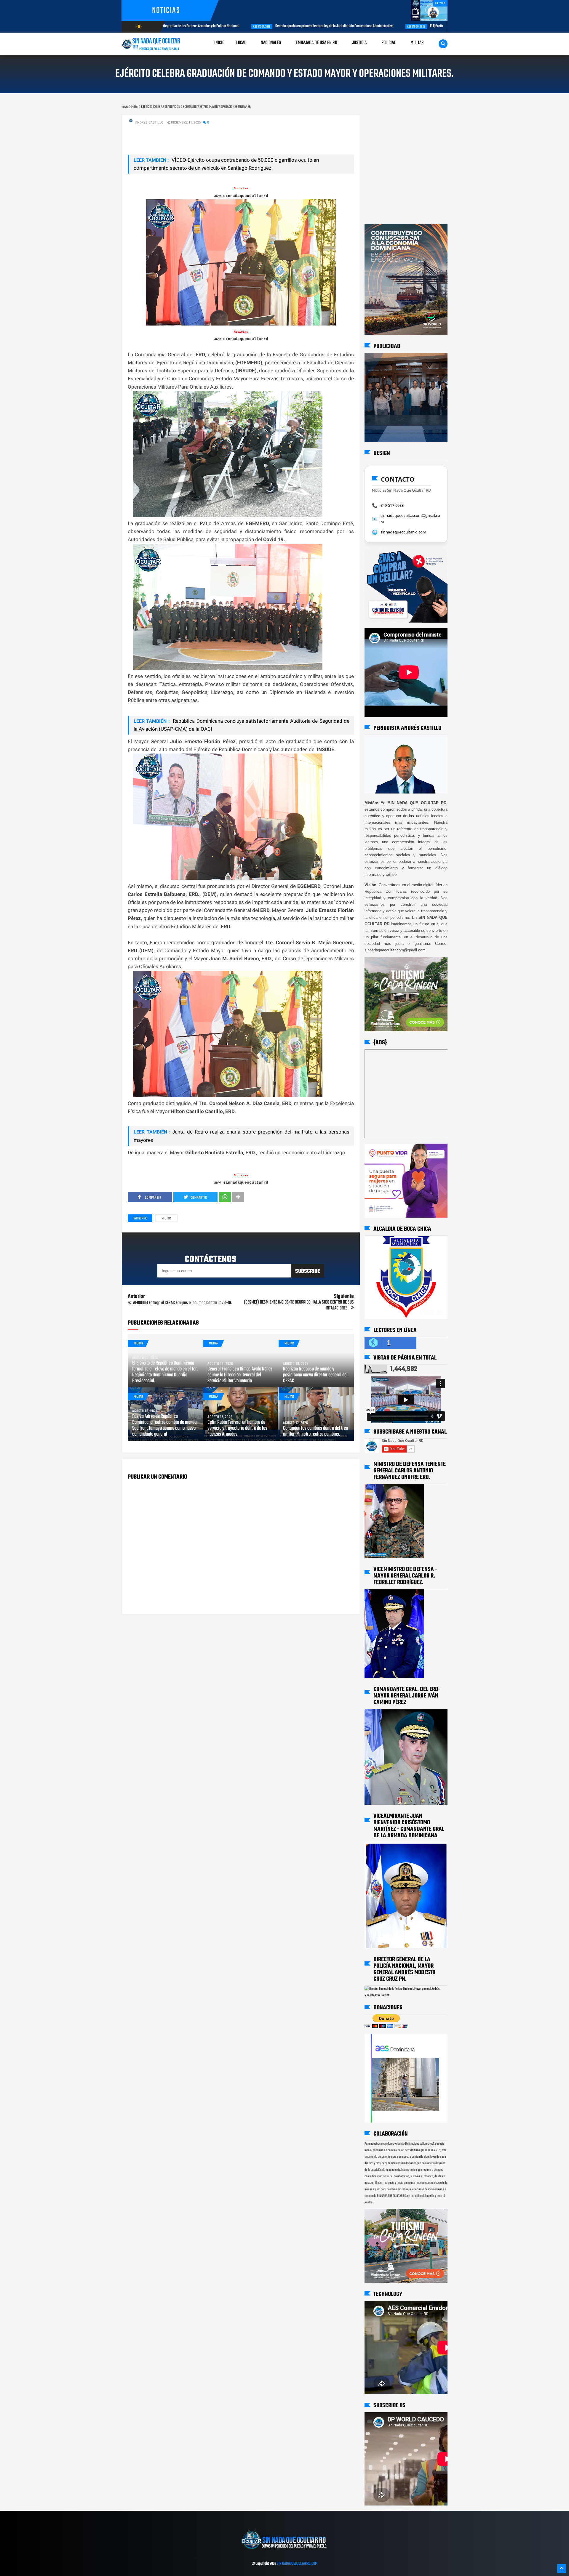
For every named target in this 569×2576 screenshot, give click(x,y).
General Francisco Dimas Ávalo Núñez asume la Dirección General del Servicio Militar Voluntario (240, 1375)
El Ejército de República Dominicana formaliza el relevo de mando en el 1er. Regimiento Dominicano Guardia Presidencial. (435, 26)
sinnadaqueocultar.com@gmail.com (410, 519)
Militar (166, 1219)
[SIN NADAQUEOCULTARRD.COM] (284, 2551)
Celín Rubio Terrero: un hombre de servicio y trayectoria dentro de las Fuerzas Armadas (237, 1429)
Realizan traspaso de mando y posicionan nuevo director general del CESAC (315, 1375)
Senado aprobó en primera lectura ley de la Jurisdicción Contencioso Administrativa (254, 26)
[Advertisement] (383, 121)
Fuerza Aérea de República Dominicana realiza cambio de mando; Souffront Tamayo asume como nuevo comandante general (165, 1426)
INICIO (219, 43)
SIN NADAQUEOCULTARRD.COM (297, 2564)
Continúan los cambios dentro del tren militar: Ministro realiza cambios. (315, 1432)
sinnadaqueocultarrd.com (403, 532)
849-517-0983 (392, 505)
